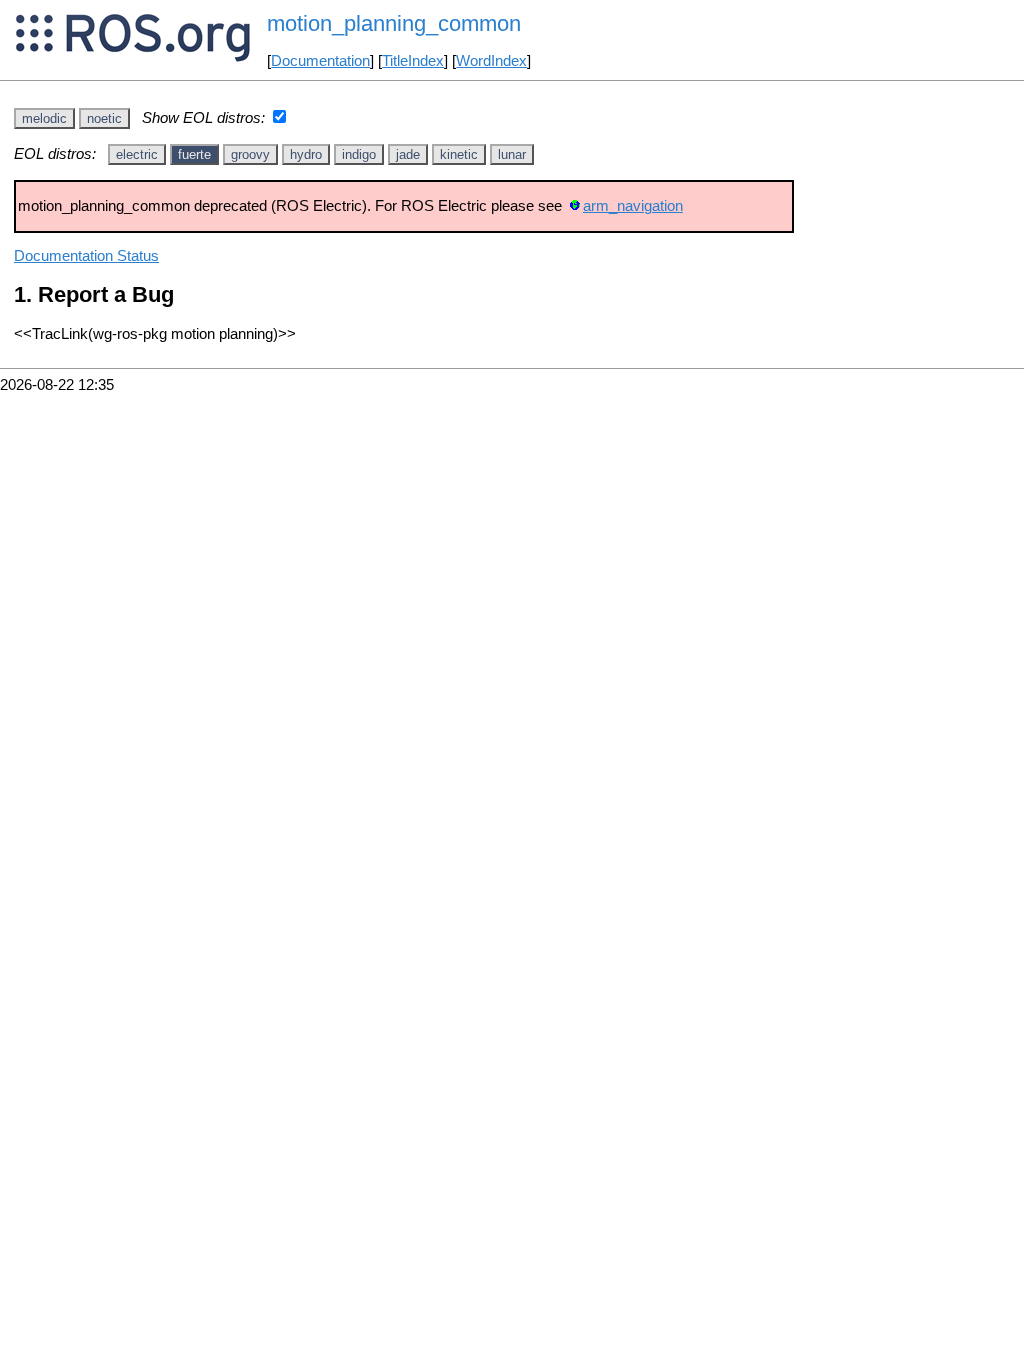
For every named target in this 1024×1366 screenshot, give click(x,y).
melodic (44, 118)
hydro (306, 154)
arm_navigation (633, 206)
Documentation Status (86, 256)
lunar (512, 154)
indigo (359, 154)
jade (408, 154)
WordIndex (491, 61)
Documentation (320, 61)
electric (137, 154)
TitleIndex (413, 61)
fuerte (194, 154)
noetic (104, 118)
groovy (250, 154)
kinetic (459, 154)
